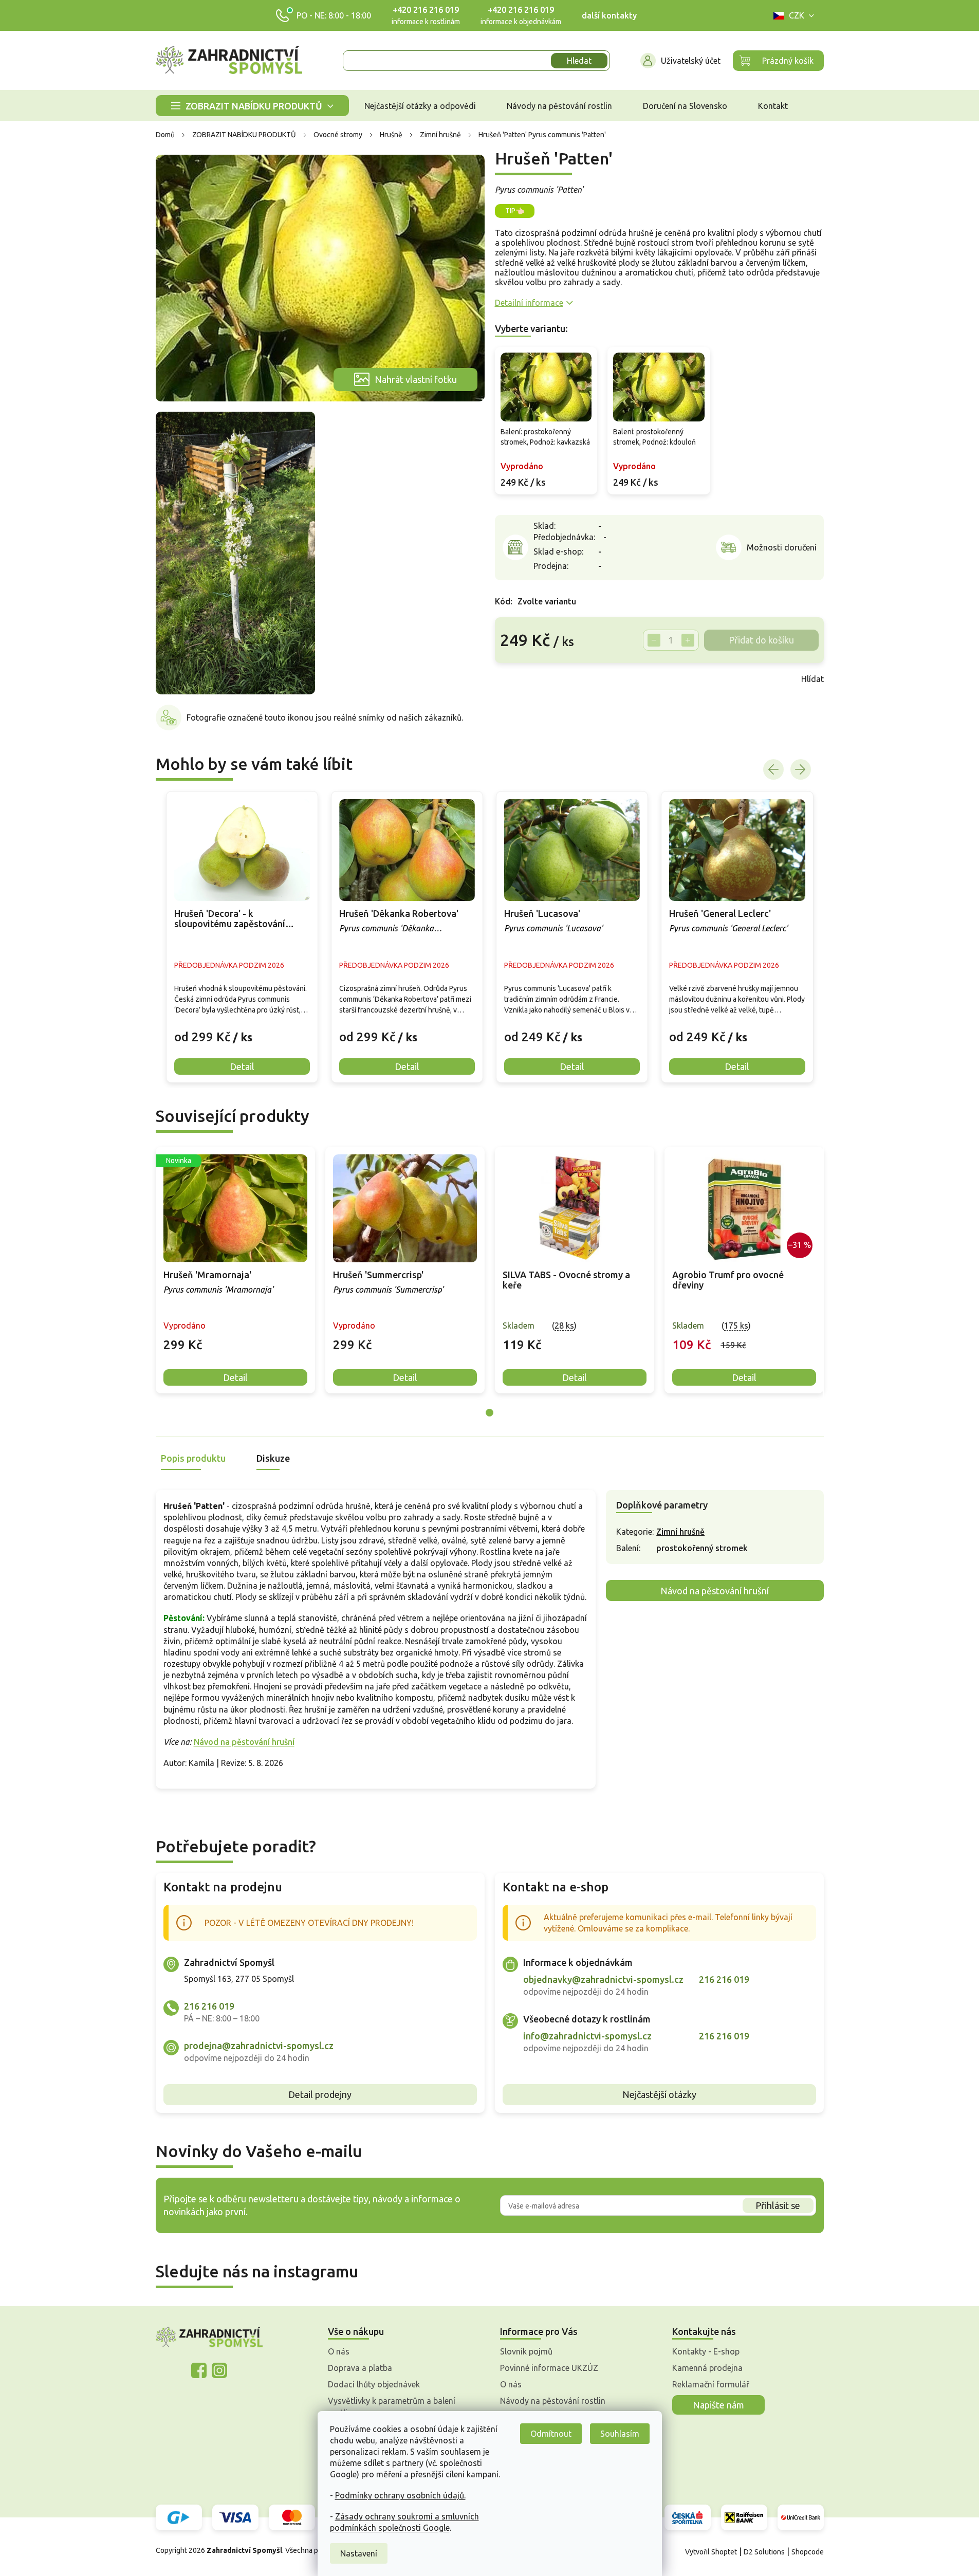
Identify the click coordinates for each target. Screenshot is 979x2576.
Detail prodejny (320, 2094)
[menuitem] (252, 106)
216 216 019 (209, 2006)
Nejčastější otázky (659, 2094)
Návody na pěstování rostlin (553, 2401)
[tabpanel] (235, 1270)
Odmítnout (551, 2434)
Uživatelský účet (691, 61)
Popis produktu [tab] (193, 1458)
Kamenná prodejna (707, 2368)
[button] (242, 1029)
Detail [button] (242, 1066)
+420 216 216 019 (426, 10)
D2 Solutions (764, 2552)
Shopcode (808, 2552)
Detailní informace (529, 303)
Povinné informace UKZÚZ (549, 2368)
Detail (235, 1377)
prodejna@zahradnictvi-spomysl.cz (259, 2046)
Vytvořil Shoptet (711, 2552)
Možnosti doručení (782, 547)
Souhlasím (620, 2434)
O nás (339, 2351)
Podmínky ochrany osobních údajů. (400, 2495)
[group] (242, 937)
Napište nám (718, 2405)
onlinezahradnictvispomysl (199, 2370)
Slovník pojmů (526, 2351)
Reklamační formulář (711, 2384)
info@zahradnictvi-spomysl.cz (587, 2036)
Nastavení (359, 2553)
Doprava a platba (360, 2368)
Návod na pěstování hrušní (244, 1742)
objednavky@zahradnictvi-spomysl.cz (603, 1979)
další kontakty (609, 15)
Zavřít (518, 679)
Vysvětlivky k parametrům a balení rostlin (392, 2406)
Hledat (579, 61)
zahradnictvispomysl (219, 2370)
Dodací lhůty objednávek (374, 2384)
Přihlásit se (778, 2205)
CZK (797, 15)
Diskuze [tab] (273, 1458)
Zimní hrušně (680, 1532)
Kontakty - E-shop (706, 2351)
